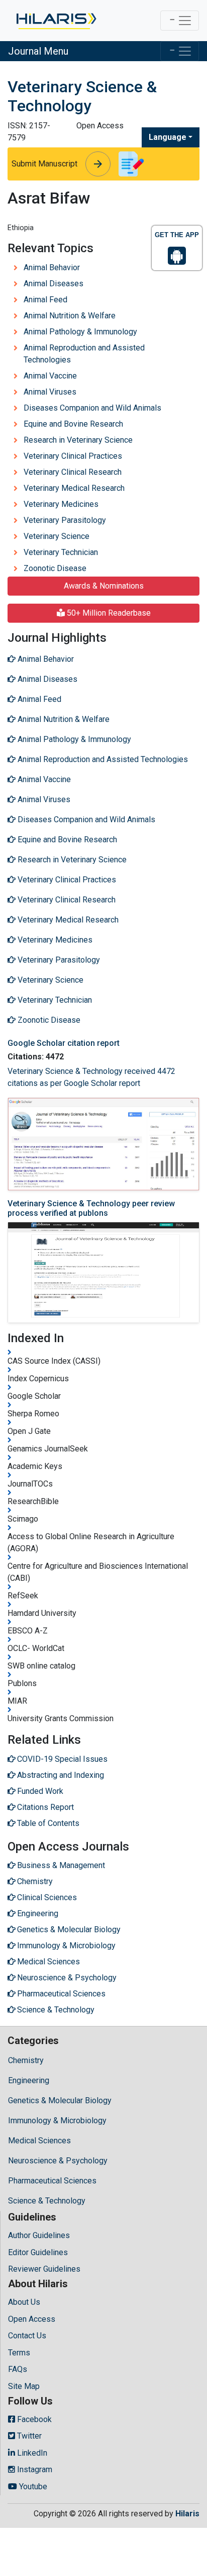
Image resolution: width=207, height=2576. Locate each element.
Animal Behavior (52, 267)
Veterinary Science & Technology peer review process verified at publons (91, 1208)
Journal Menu (38, 51)
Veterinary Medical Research (74, 488)
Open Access (32, 2319)
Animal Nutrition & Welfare (70, 316)
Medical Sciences (39, 2141)
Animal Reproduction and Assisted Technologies (84, 354)
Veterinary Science (57, 536)
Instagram (34, 2469)
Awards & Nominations (104, 586)
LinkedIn (31, 2453)
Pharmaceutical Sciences (52, 2181)
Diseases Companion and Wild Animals (92, 408)
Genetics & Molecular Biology (60, 2100)
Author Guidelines (39, 2235)
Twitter (28, 2436)
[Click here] (56, 21)
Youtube (32, 2487)
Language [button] (168, 137)
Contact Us (27, 2336)
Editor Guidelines (38, 2252)
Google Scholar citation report (64, 1043)
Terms (19, 2353)
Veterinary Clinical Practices (73, 456)
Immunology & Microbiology (57, 2121)
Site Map (24, 2386)
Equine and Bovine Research (73, 424)
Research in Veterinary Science (78, 440)
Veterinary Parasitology (65, 520)
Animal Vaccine (50, 376)
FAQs (18, 2369)
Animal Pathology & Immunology (80, 332)
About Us (24, 2302)
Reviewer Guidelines (44, 2269)
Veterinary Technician (61, 552)
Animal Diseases (54, 284)
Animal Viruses (50, 392)
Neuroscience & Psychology (58, 2161)
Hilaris (187, 2514)
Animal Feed (45, 300)
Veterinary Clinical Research (73, 472)
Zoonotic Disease (55, 568)
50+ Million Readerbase (108, 613)
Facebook (33, 2419)
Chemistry (26, 2060)
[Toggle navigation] (180, 21)
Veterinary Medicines (61, 504)
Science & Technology (47, 2201)
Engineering (29, 2080)
